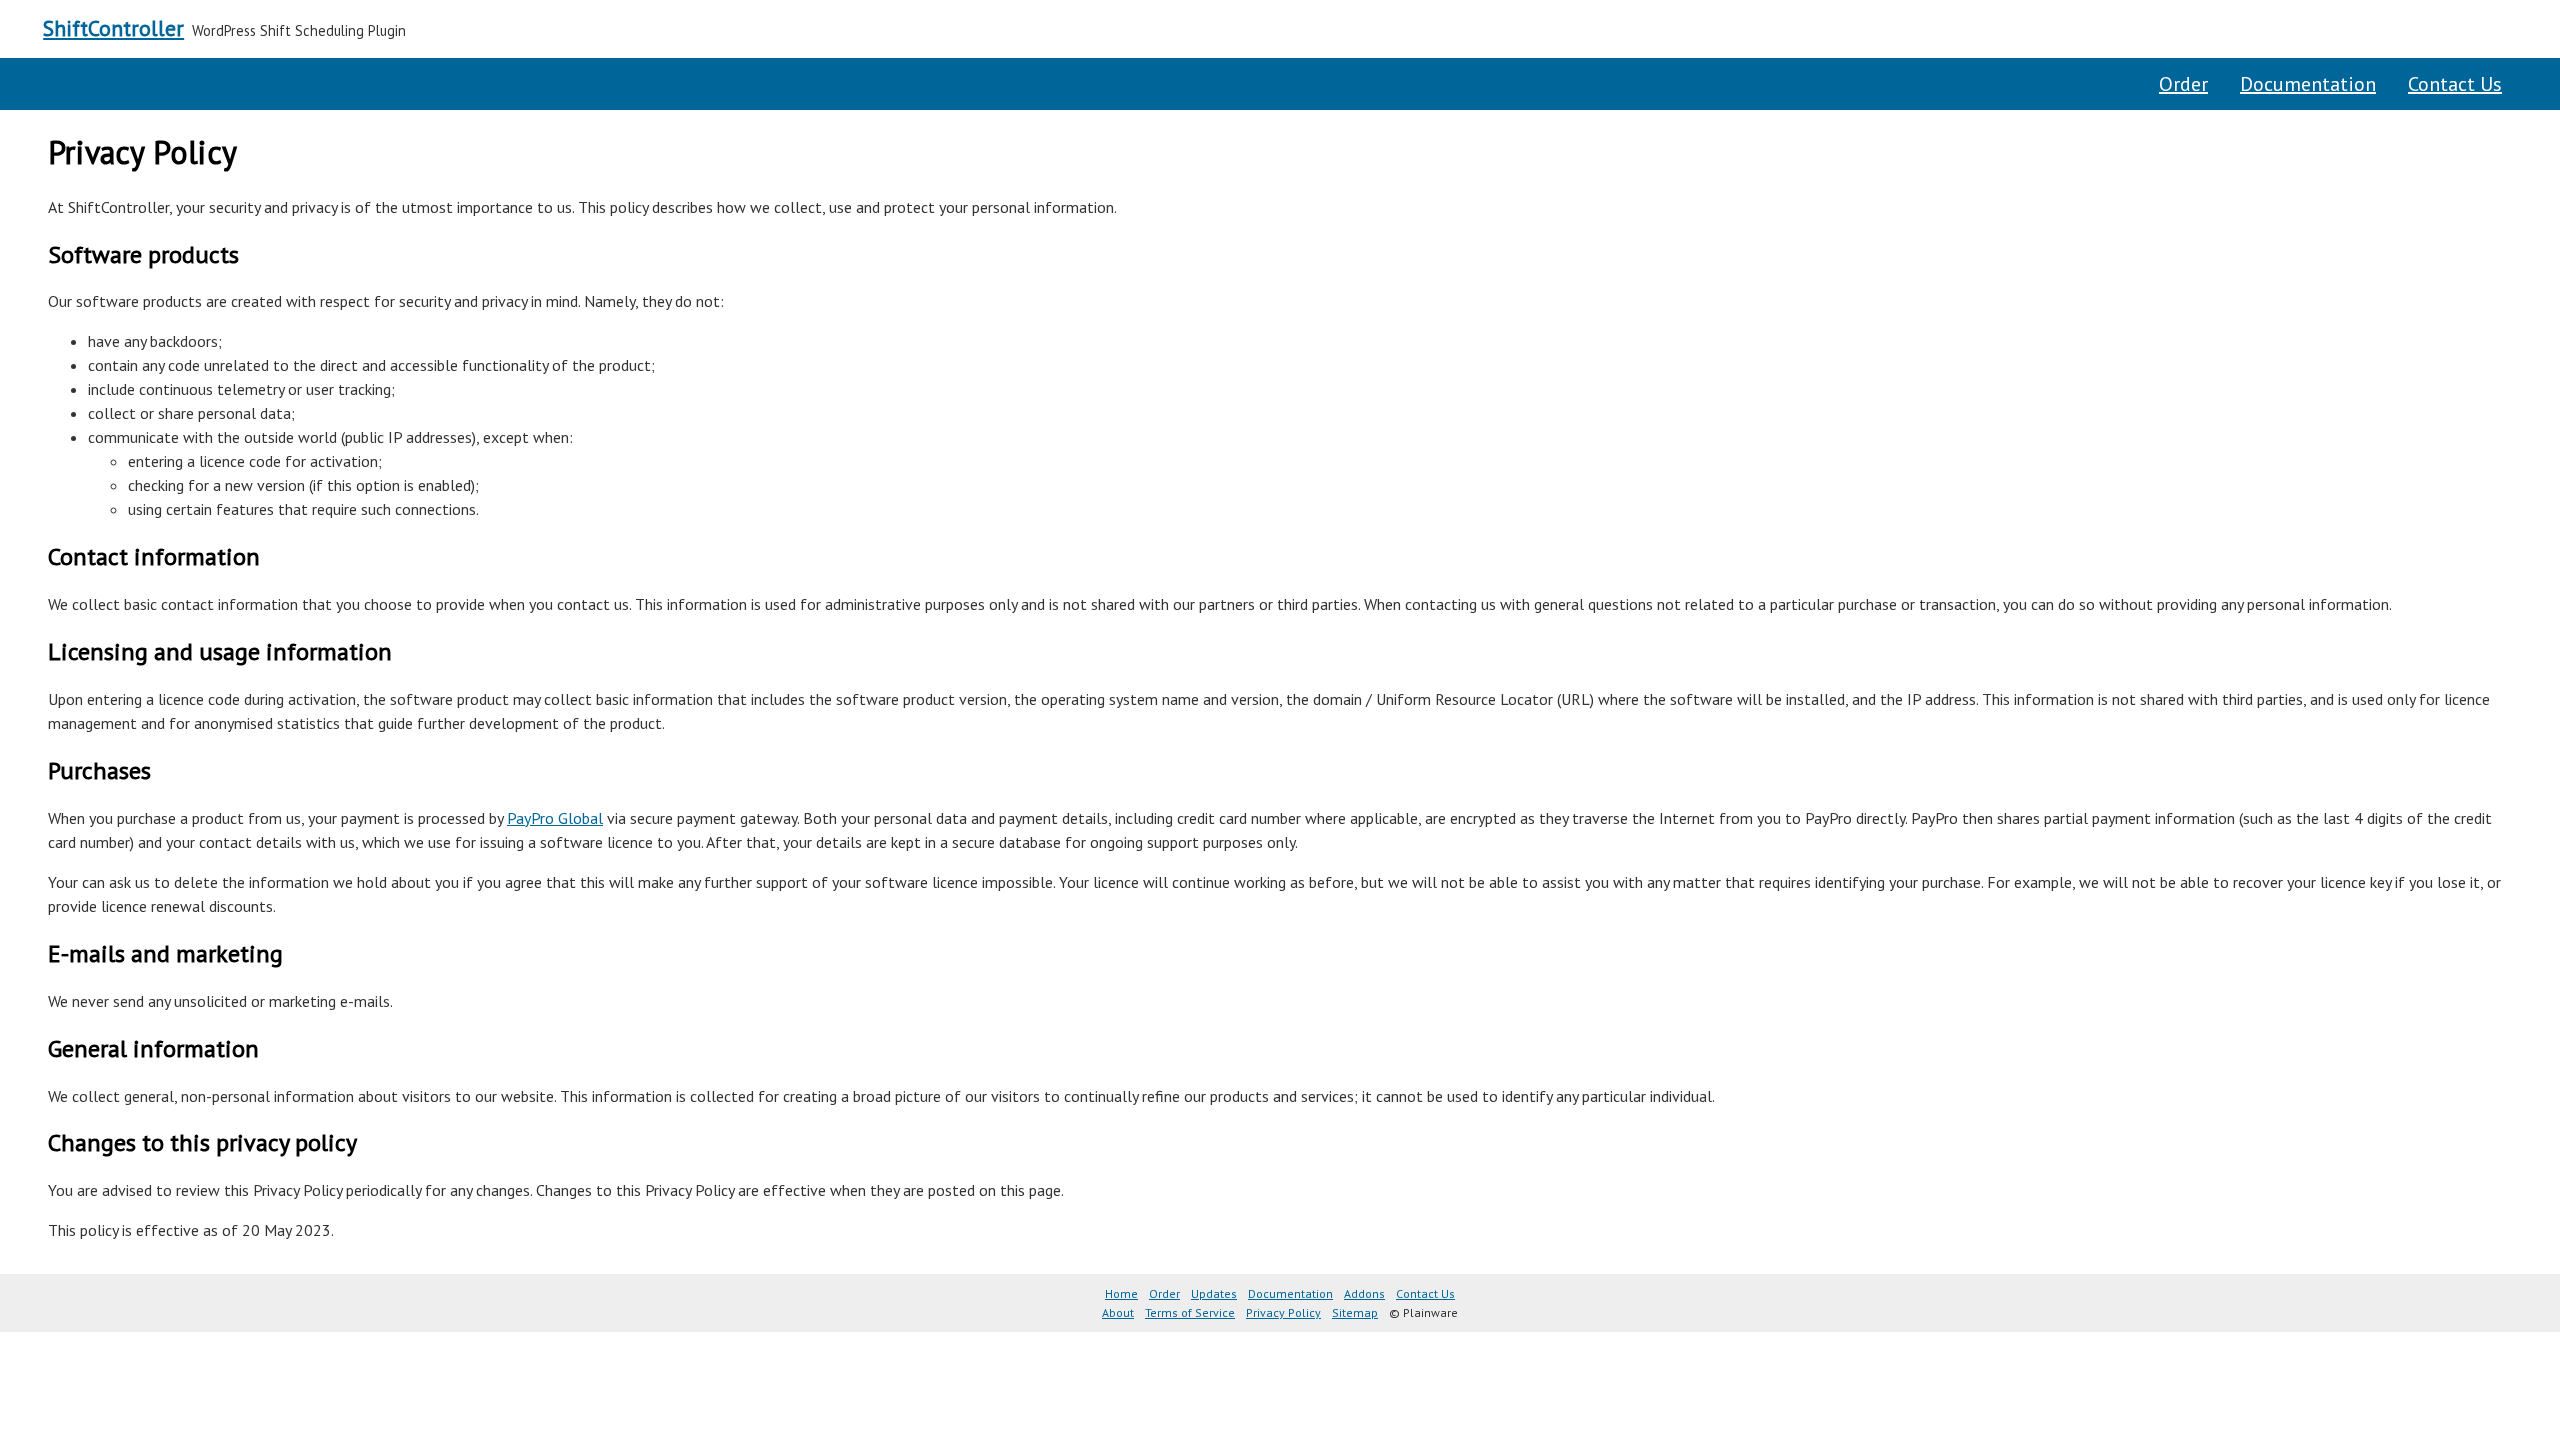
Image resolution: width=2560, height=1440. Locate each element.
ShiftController (113, 28)
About (1118, 1312)
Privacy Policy (1283, 1312)
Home (1121, 1293)
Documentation (2308, 84)
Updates (1214, 1293)
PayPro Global (555, 818)
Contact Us (2455, 84)
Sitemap (1355, 1312)
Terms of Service (1190, 1312)
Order (2183, 84)
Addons (1364, 1293)
